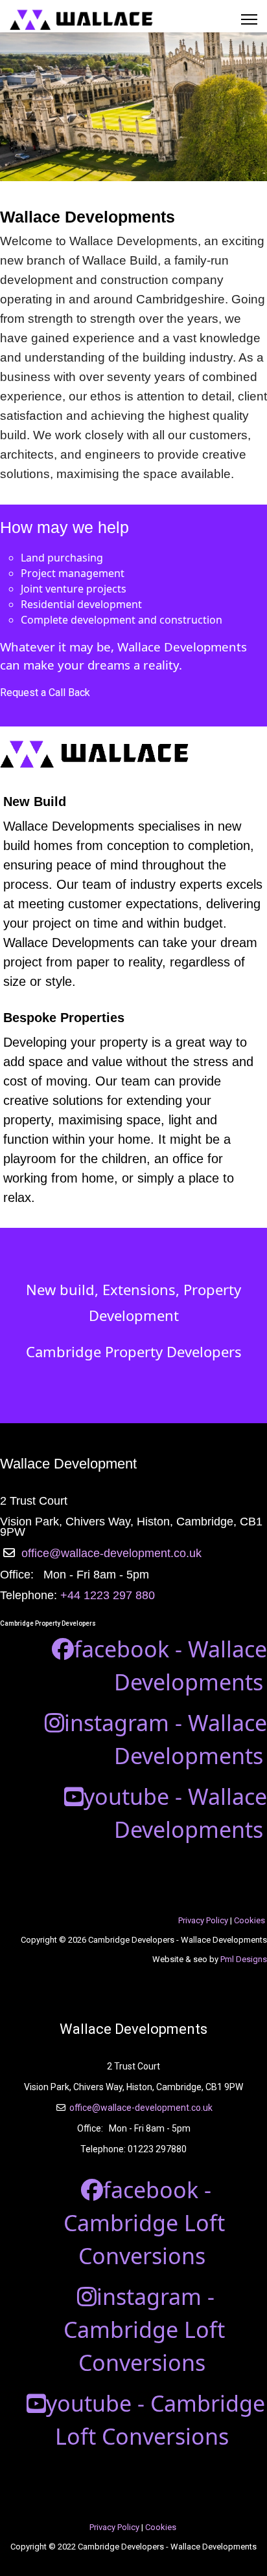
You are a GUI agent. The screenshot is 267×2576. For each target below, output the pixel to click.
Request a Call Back (45, 693)
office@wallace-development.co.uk (111, 1553)
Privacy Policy (203, 1920)
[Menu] (249, 19)
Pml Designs (244, 1959)
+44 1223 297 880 (108, 1595)
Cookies (250, 1920)
